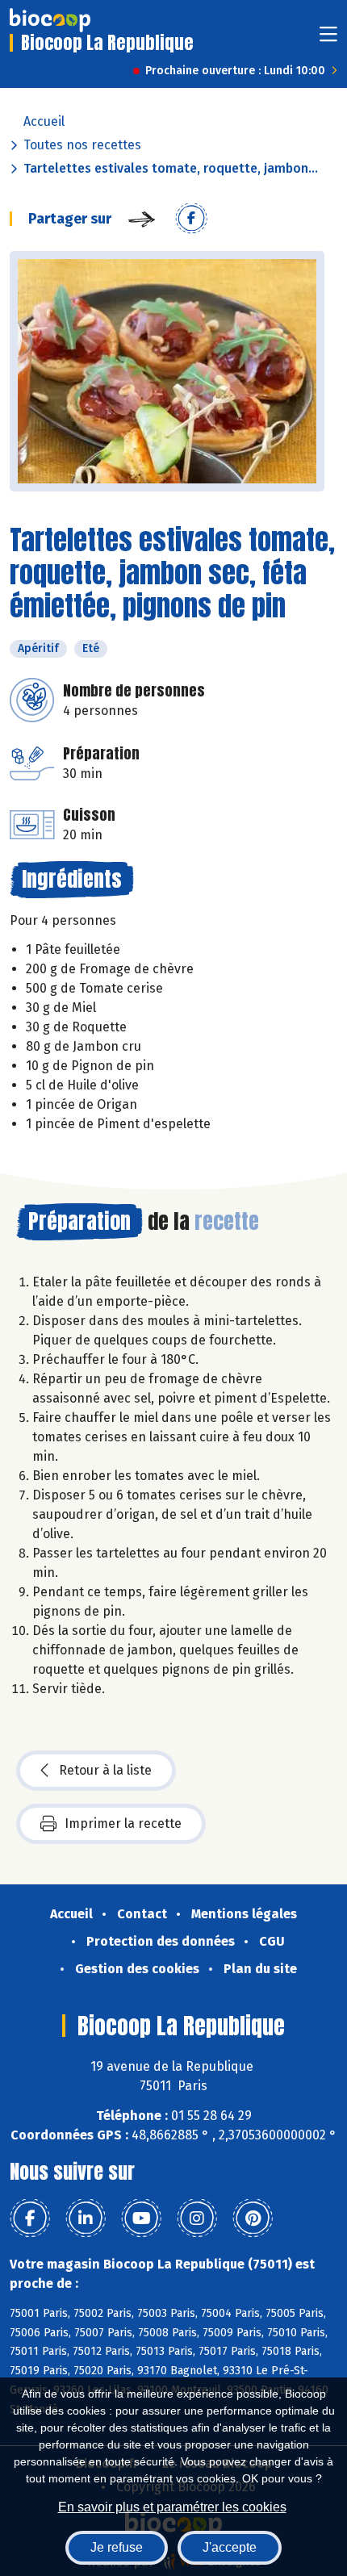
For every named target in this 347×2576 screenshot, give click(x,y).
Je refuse (117, 2547)
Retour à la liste (105, 1770)
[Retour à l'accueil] (50, 20)
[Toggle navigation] (328, 39)
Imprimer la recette (123, 1823)
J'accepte (230, 2547)
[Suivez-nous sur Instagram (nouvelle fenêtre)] (197, 2218)
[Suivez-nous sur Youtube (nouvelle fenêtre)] (141, 2218)
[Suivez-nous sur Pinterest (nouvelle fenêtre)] (253, 2218)
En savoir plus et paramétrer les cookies (172, 2507)
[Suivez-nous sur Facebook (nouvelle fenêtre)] (30, 2218)
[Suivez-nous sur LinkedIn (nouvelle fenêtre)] (86, 2218)
